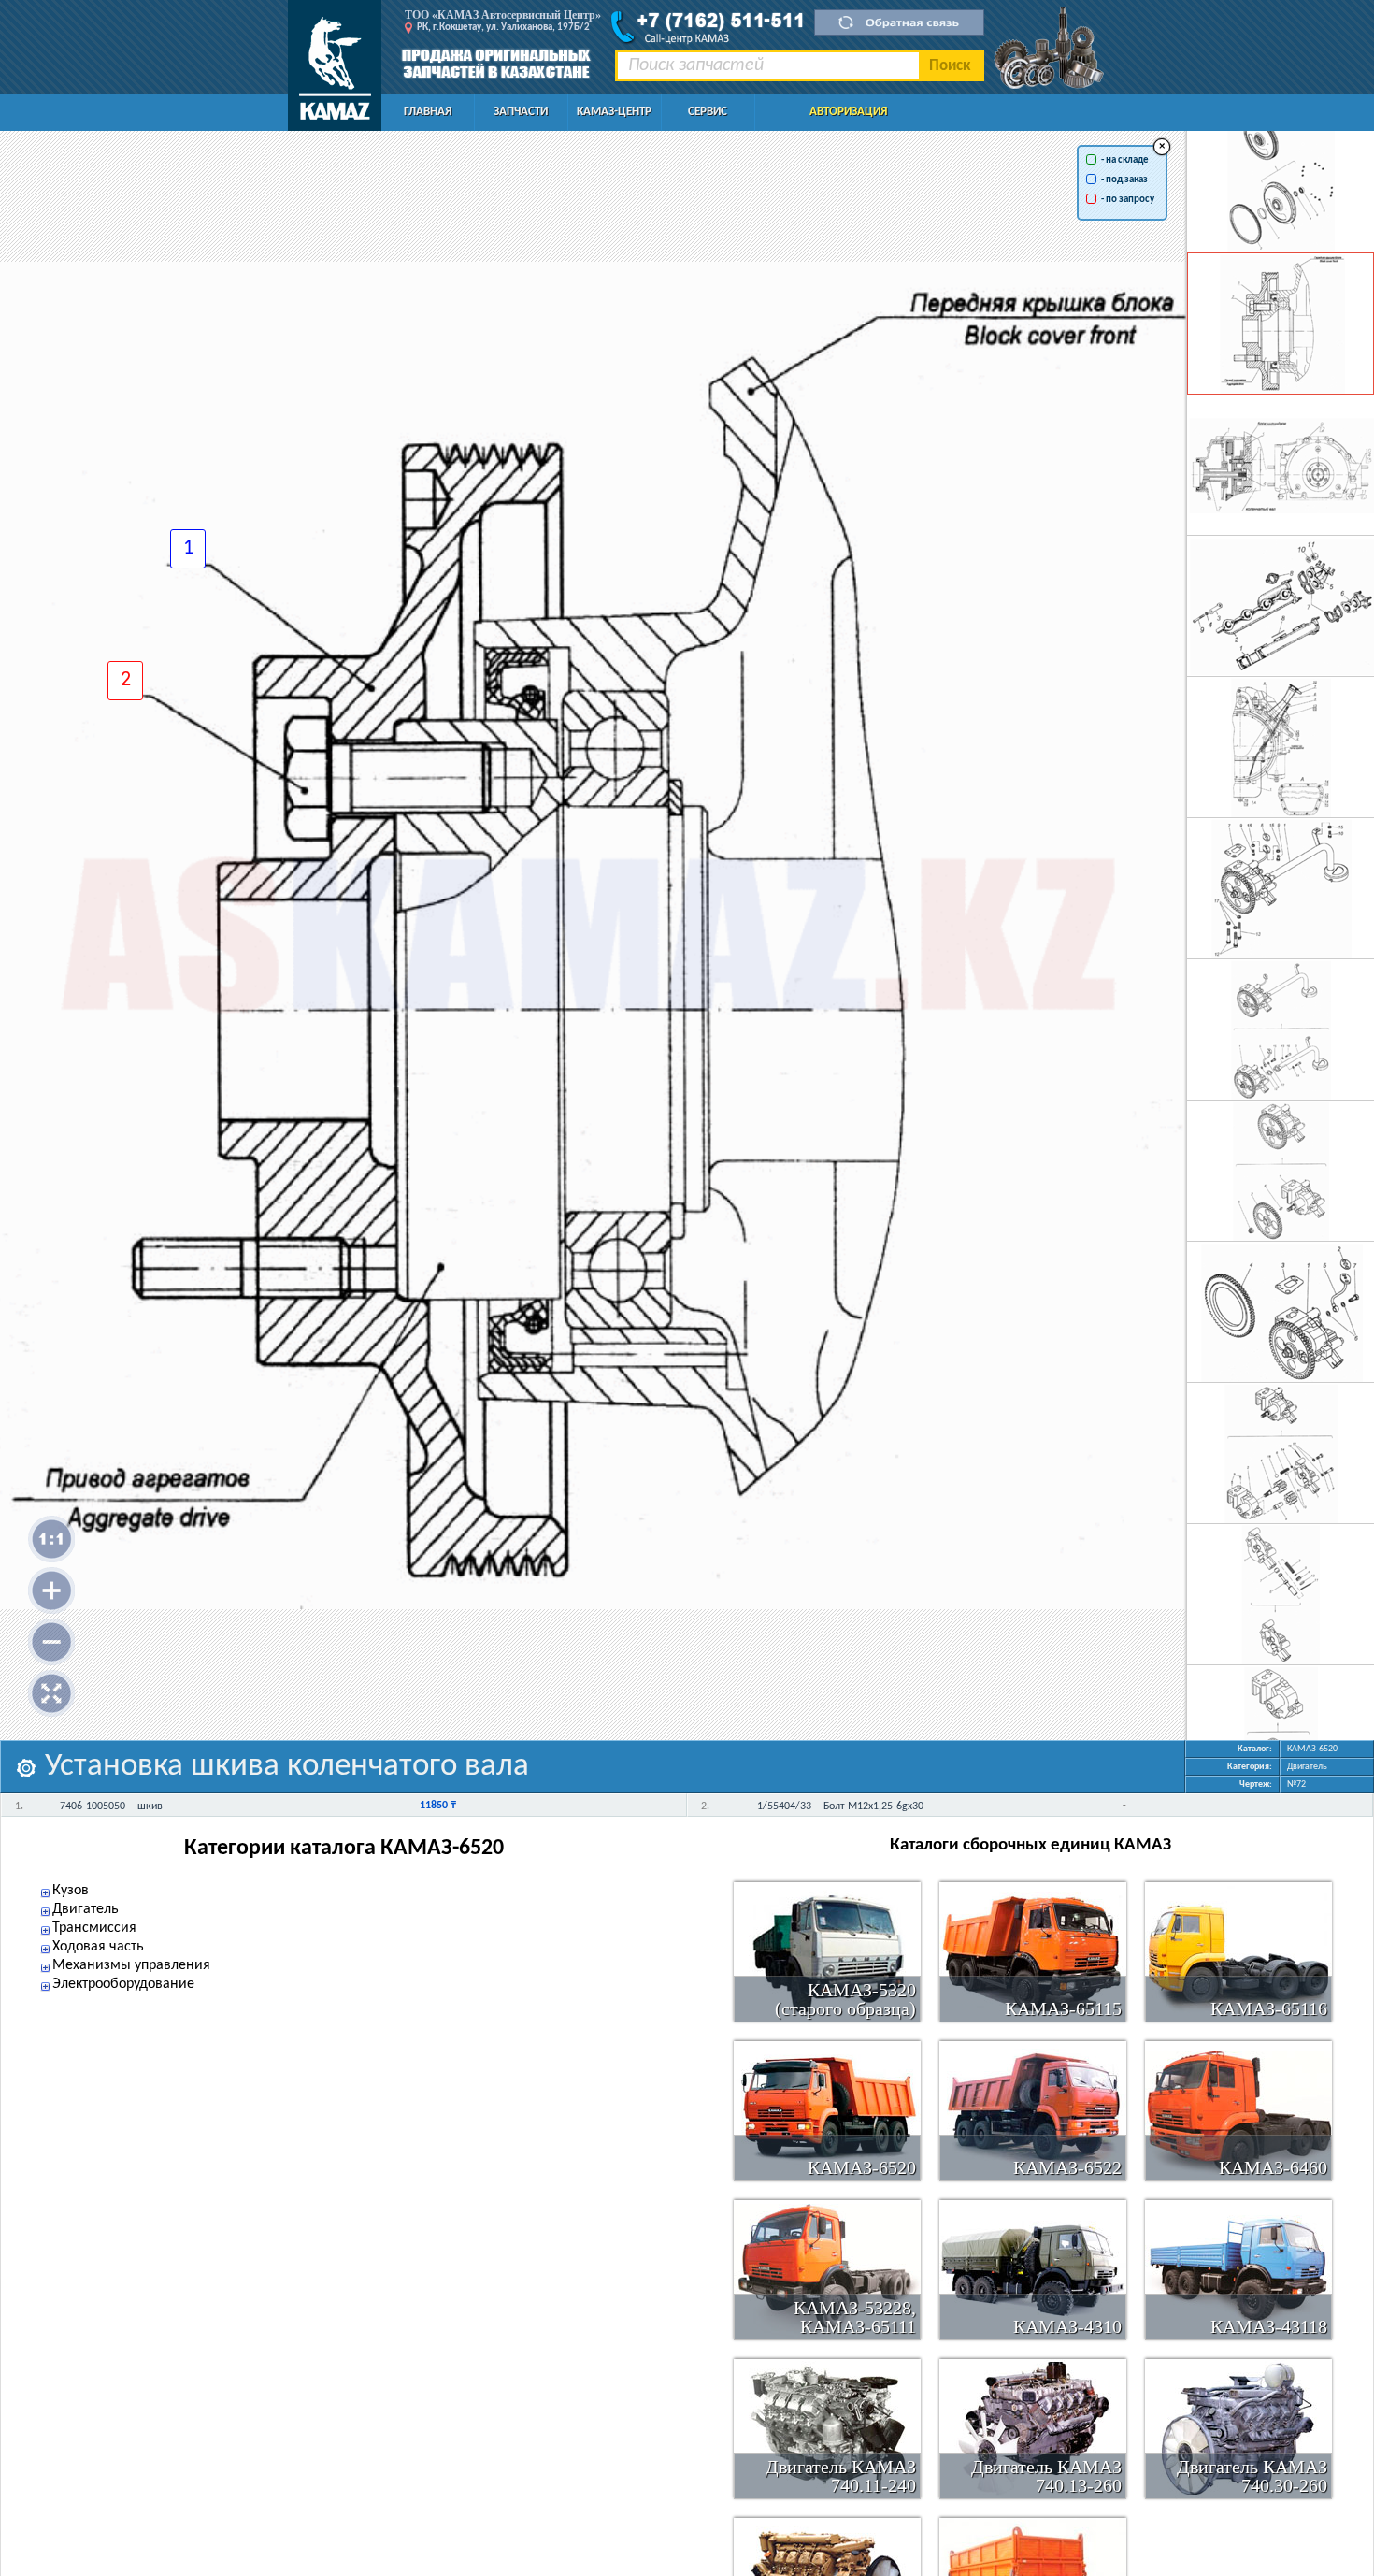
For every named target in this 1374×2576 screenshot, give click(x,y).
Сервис (708, 112)
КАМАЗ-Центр (614, 112)
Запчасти (521, 112)
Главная (428, 112)
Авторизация (848, 112)
